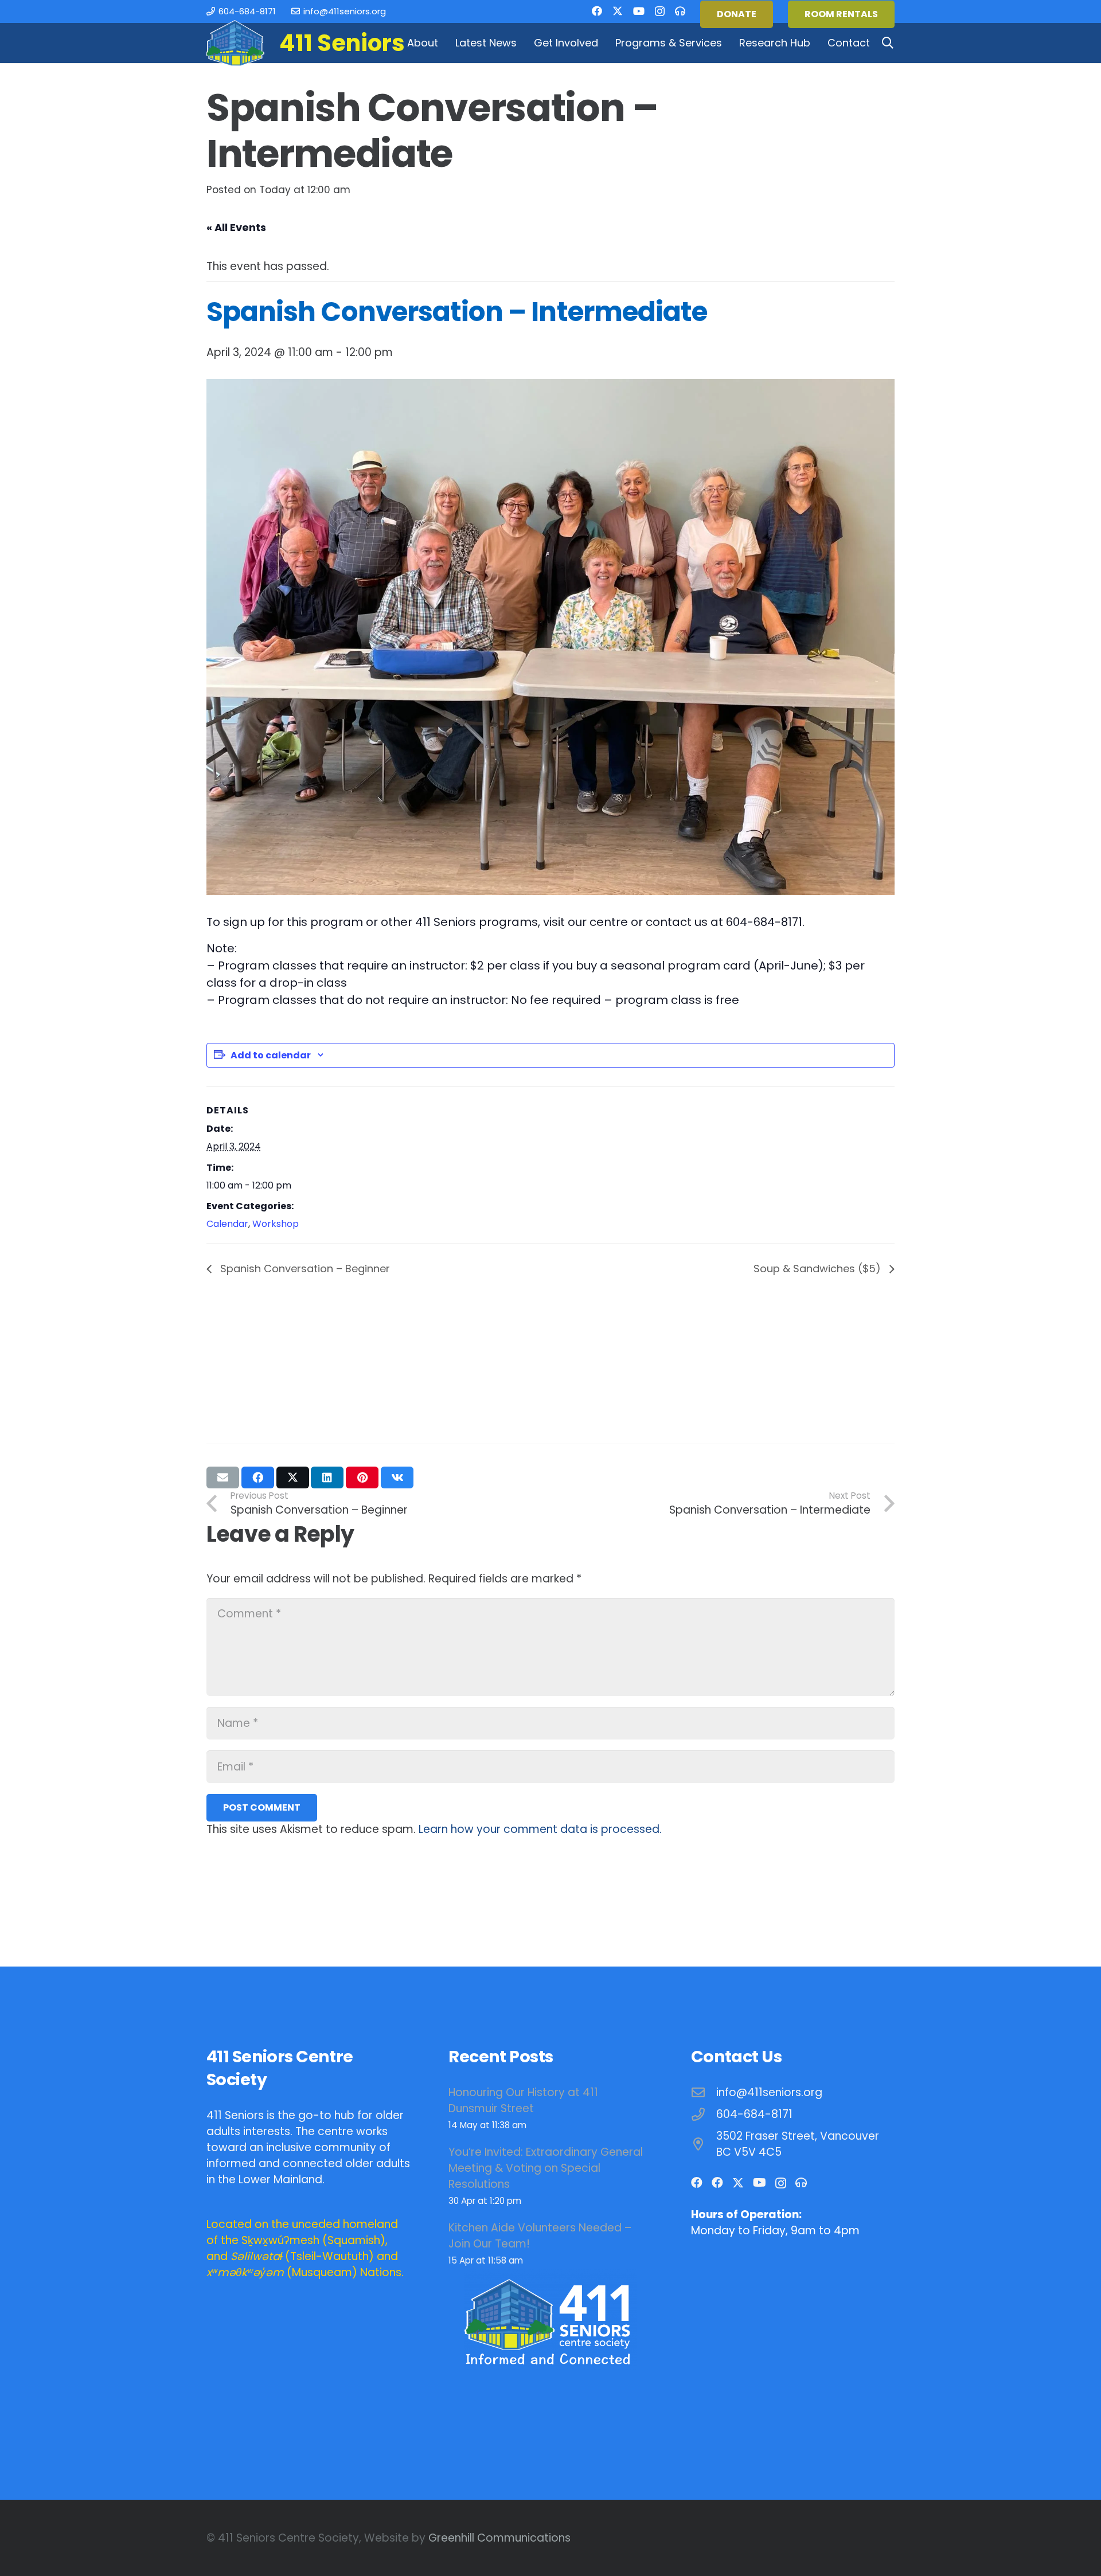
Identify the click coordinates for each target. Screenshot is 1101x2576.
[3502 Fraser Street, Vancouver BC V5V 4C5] (704, 2145)
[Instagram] (660, 11)
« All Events (236, 227)
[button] (445, 43)
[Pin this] (362, 1477)
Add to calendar (271, 1055)
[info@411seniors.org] (704, 2093)
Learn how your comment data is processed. (540, 1829)
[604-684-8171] (704, 2115)
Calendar (227, 1224)
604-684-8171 (754, 2114)
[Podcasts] (680, 11)
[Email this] (223, 1477)
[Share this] (258, 1477)
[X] (618, 11)
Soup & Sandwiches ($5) (819, 1269)
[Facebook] (597, 11)
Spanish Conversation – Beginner (304, 1269)
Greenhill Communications (499, 2538)
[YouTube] (639, 11)
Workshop (276, 1224)
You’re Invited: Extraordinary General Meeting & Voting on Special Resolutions (546, 2168)
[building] (235, 43)
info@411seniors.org (769, 2092)
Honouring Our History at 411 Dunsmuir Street (523, 2100)
